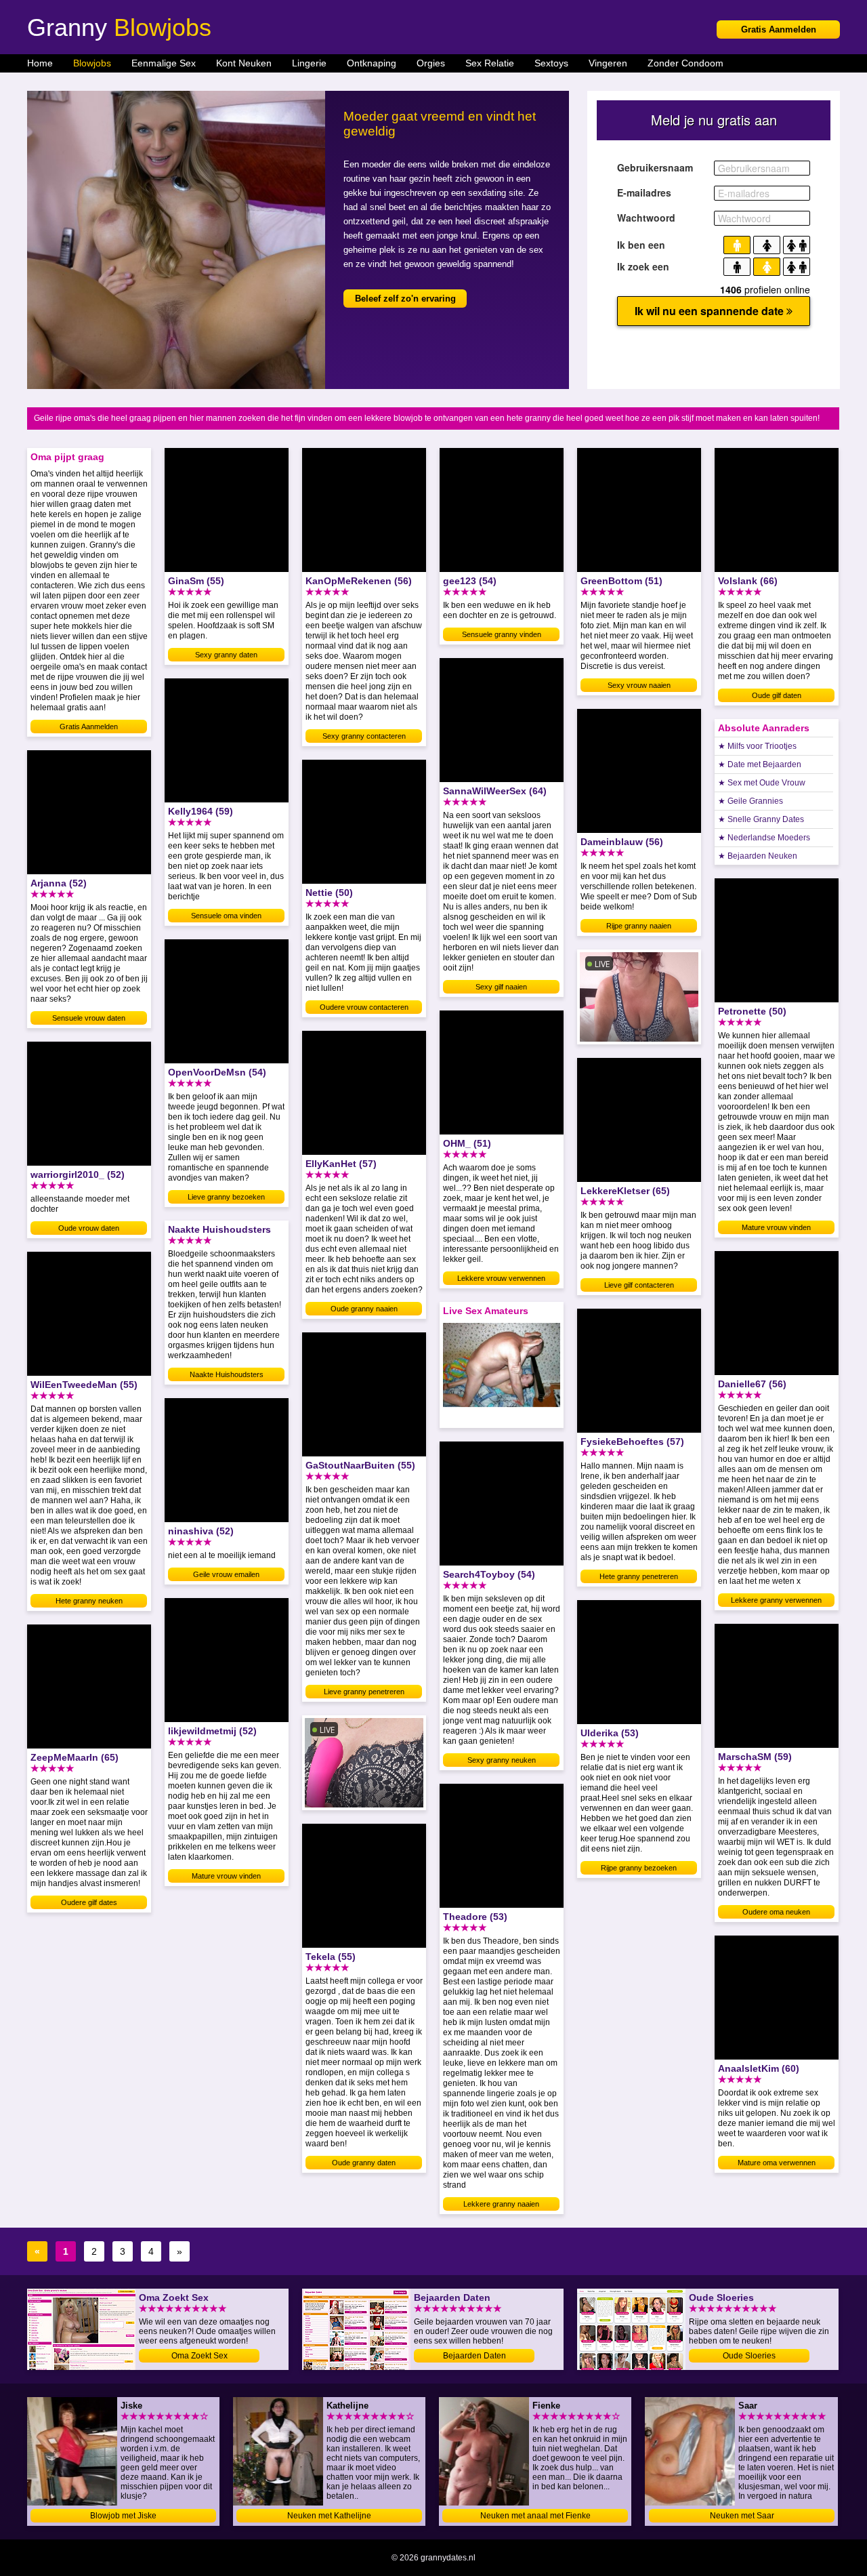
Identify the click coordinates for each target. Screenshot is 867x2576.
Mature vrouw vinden (226, 1876)
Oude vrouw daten (89, 1228)
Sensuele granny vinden (502, 634)
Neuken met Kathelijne (329, 2516)
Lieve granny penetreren (364, 1692)
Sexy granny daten (226, 655)
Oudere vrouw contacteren (364, 1007)
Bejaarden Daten (474, 2356)
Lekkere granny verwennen (776, 1600)
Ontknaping (372, 63)
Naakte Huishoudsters (227, 1374)
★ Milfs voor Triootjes (757, 746)
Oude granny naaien (364, 1309)
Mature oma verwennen (777, 2163)
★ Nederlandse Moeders (764, 838)
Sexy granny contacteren (364, 736)
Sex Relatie (490, 63)
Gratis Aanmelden (779, 29)
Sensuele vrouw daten (89, 1018)
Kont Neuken (244, 63)
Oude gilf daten (777, 695)
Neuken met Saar (742, 2516)
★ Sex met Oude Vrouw (762, 783)
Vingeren (608, 63)
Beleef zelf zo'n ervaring (405, 299)
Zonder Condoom (685, 63)
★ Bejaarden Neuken (758, 856)
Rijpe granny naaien (639, 926)
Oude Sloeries (749, 2356)
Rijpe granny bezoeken (639, 1868)
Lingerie (309, 63)
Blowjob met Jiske (123, 2516)
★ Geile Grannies (750, 801)
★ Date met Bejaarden (760, 764)
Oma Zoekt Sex (199, 2356)
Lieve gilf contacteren (639, 1285)
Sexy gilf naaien (501, 987)
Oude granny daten (364, 2163)
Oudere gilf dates (89, 1902)
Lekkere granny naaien (501, 2204)
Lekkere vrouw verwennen (501, 1278)
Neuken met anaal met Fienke (535, 2516)
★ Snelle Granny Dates (761, 819)
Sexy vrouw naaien (639, 685)
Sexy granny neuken (502, 1760)
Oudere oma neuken (776, 1912)
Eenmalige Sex (164, 63)
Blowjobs (92, 63)
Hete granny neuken (89, 1601)
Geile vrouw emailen (226, 1574)
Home (40, 63)
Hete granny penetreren (639, 1576)
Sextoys (551, 63)
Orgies (431, 63)
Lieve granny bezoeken (226, 1197)
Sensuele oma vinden (226, 916)
